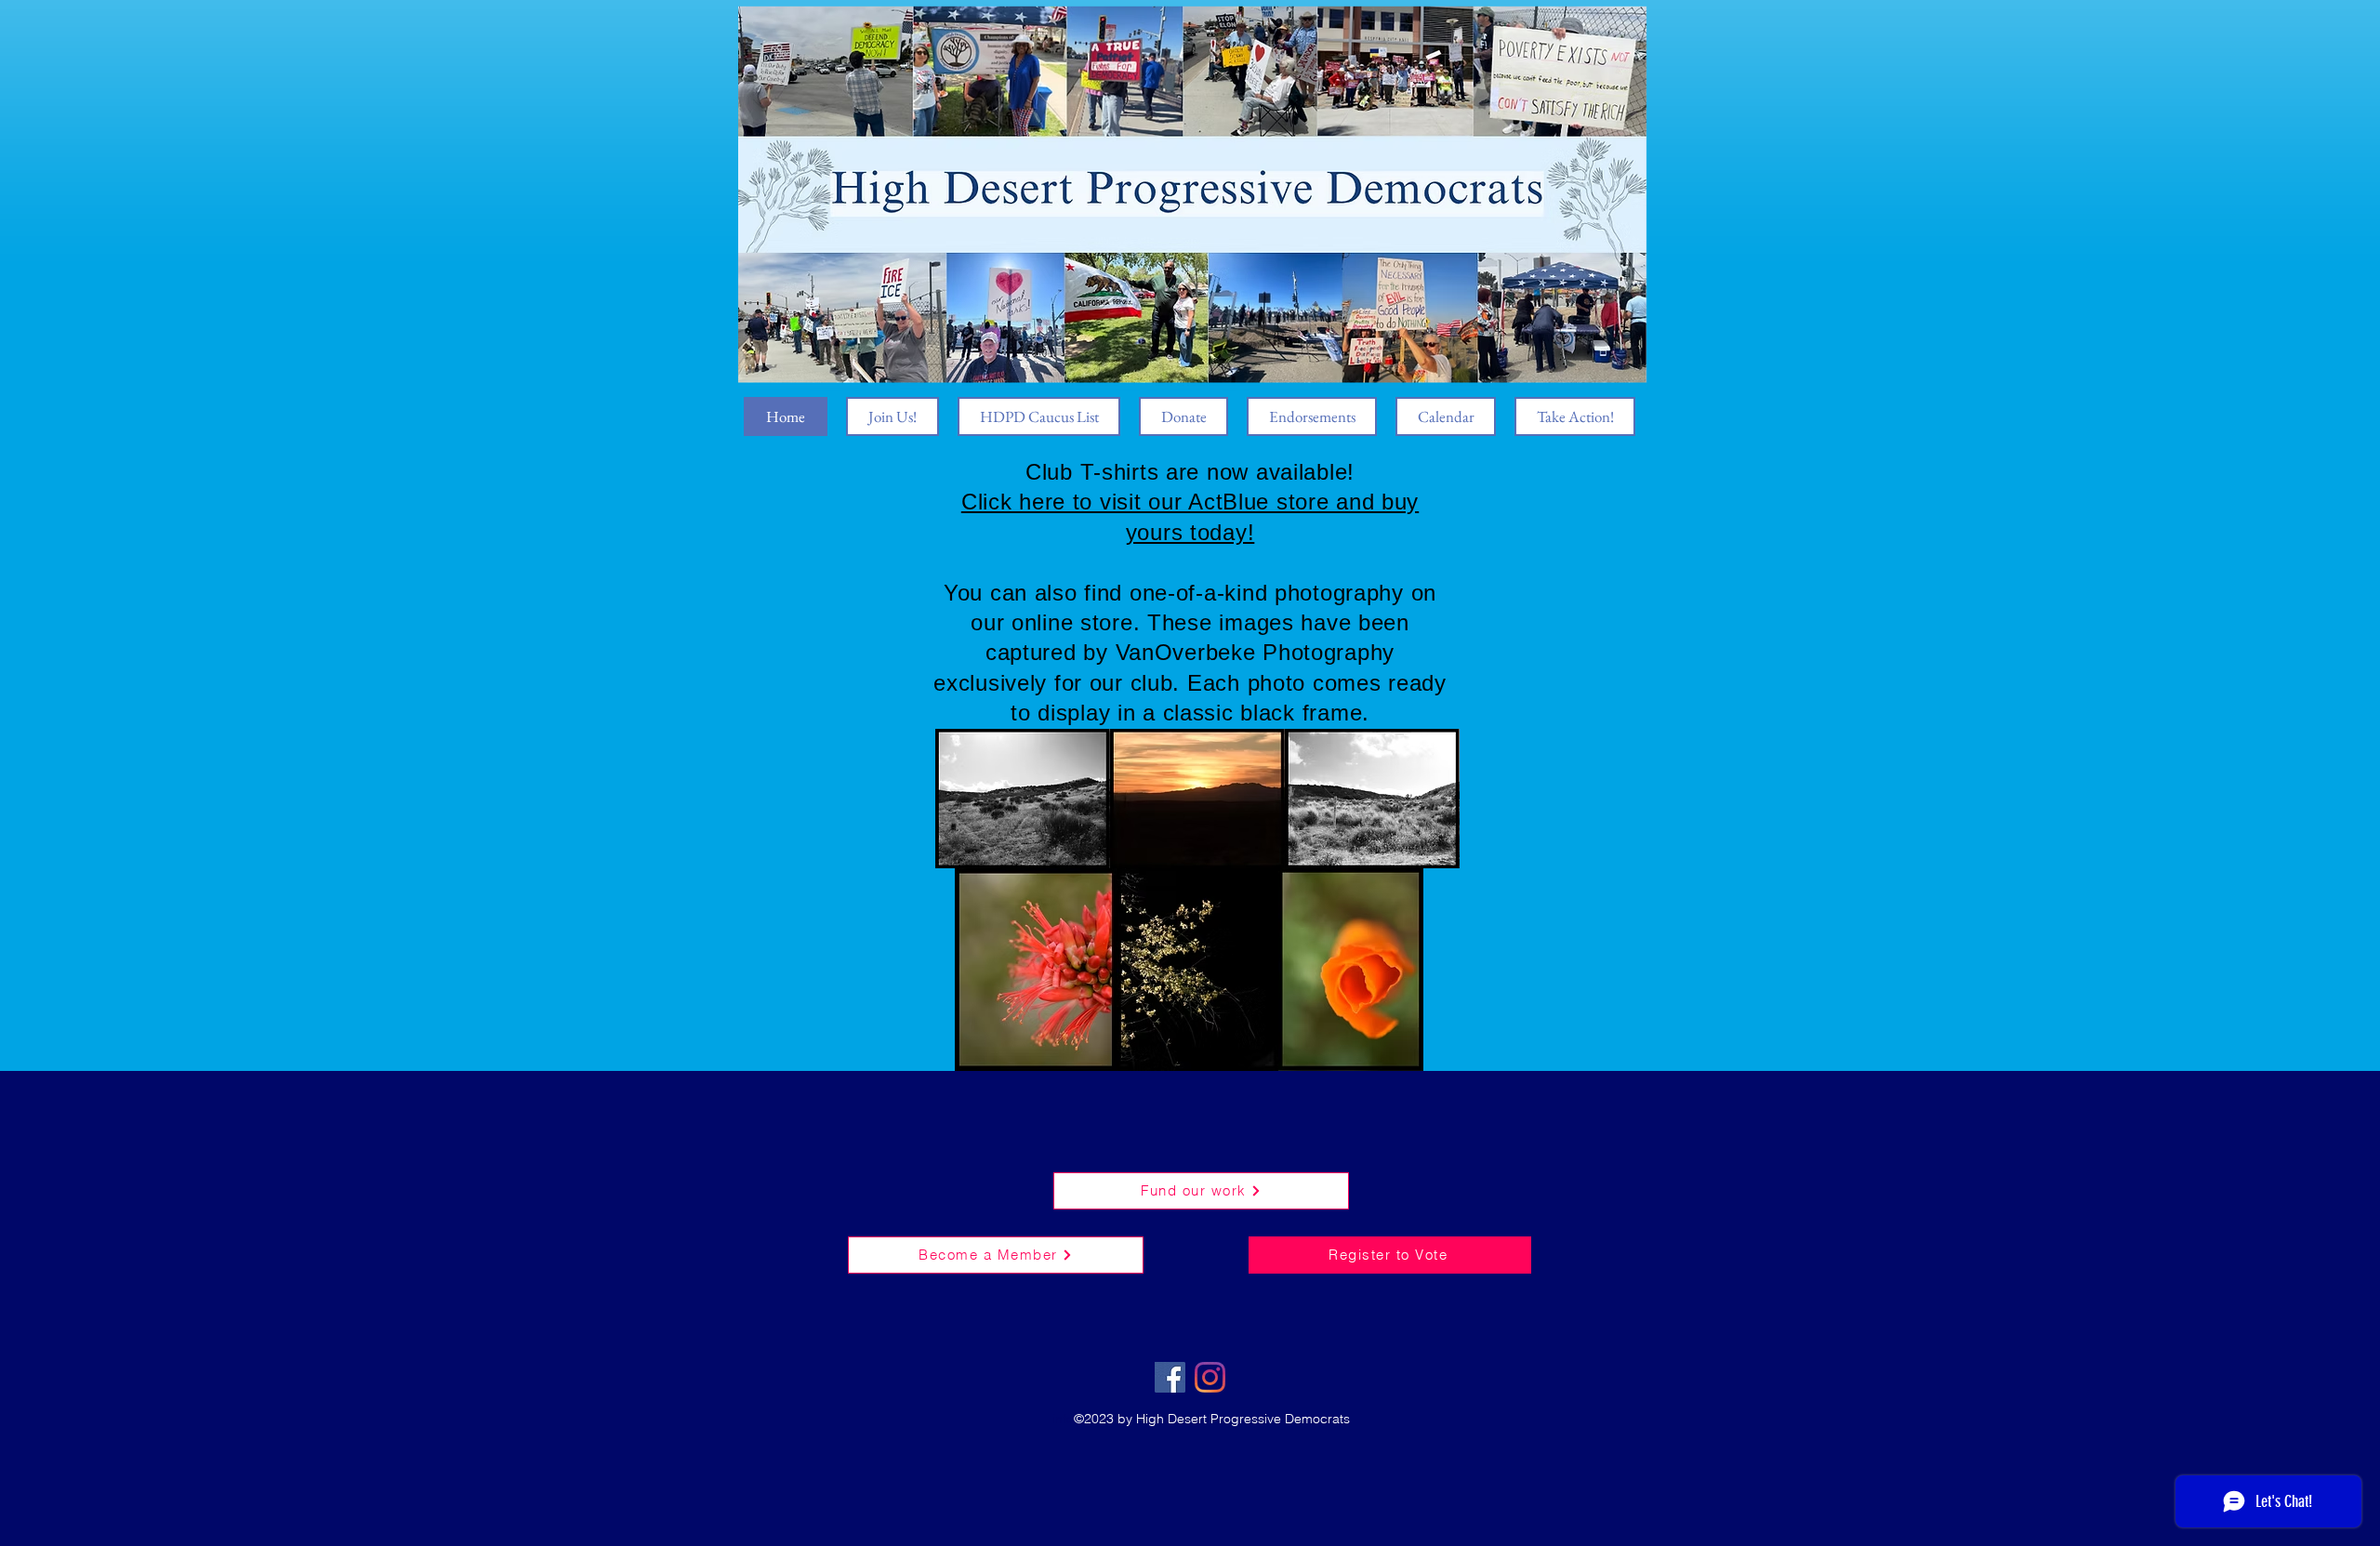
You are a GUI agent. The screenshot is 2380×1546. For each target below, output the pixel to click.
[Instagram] (1210, 1377)
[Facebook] (1170, 1377)
